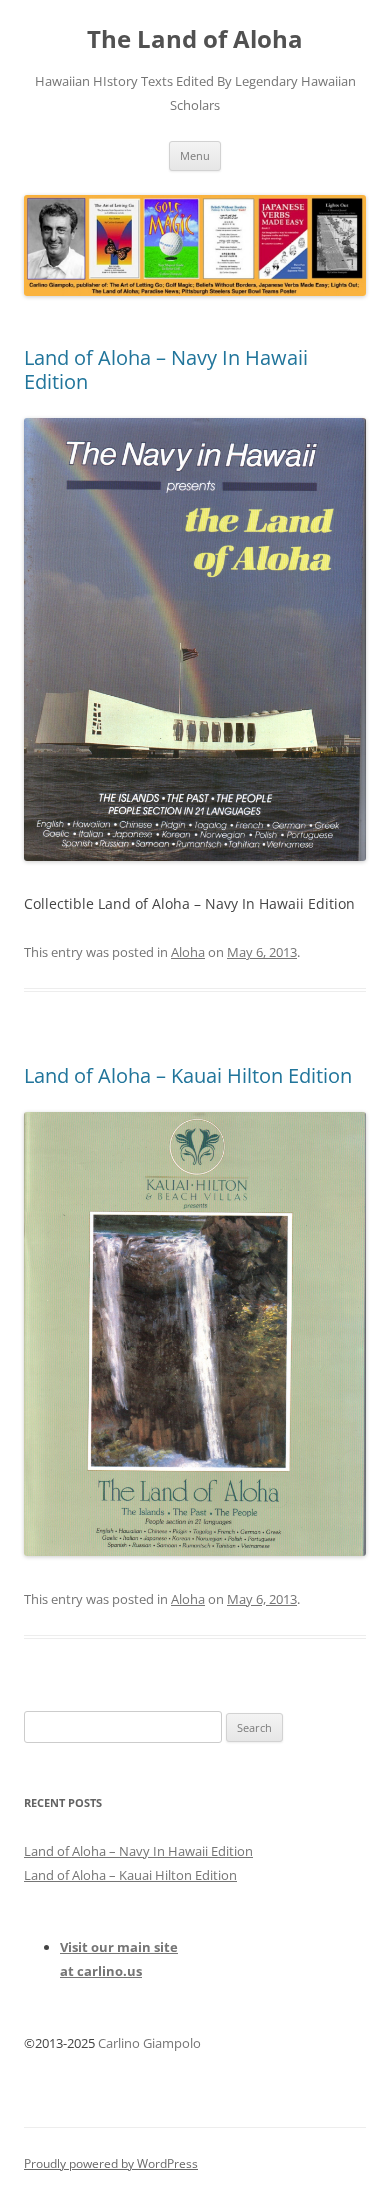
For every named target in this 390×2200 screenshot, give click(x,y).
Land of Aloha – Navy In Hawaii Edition (166, 369)
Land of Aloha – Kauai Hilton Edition (188, 1075)
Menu (195, 155)
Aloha (188, 952)
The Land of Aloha (195, 39)
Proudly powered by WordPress (111, 2163)
